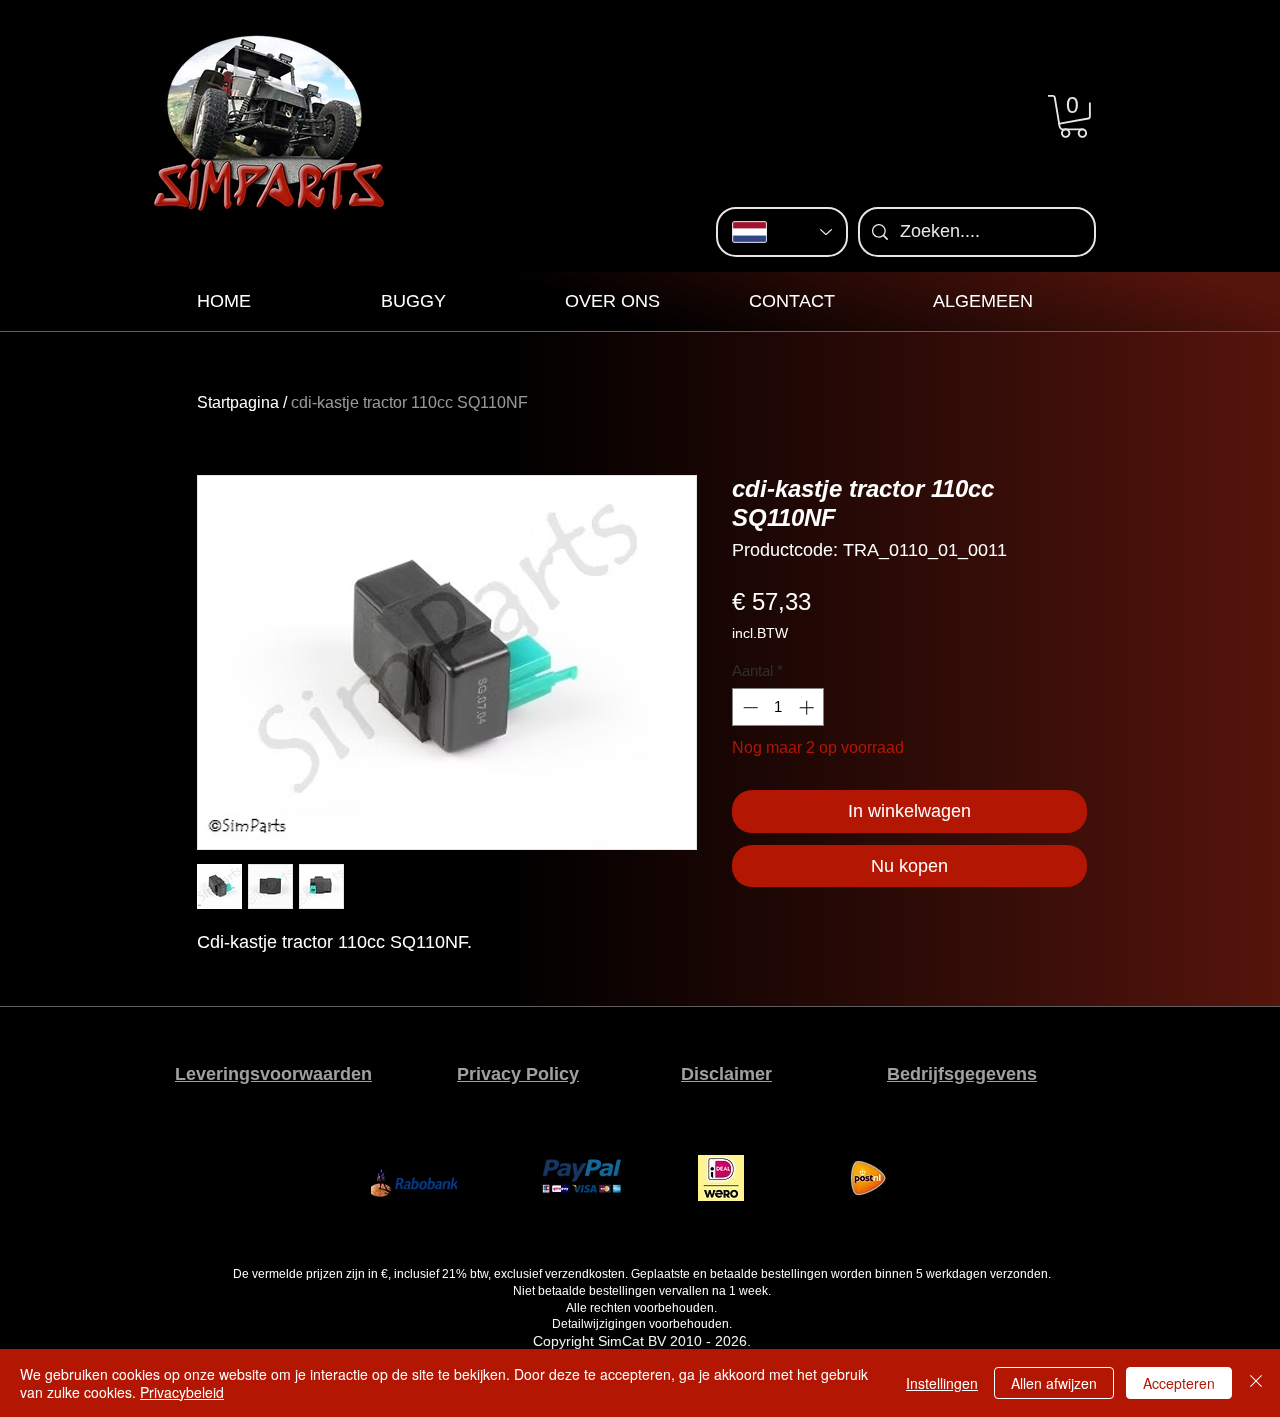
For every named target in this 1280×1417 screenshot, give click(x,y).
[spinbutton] (778, 707)
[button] (1073, 116)
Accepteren (1179, 1383)
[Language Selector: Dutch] (782, 232)
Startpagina (238, 402)
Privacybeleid (182, 1392)
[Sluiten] (1256, 1383)
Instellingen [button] (942, 1383)
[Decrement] (748, 707)
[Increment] (808, 707)
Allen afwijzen (1054, 1383)
